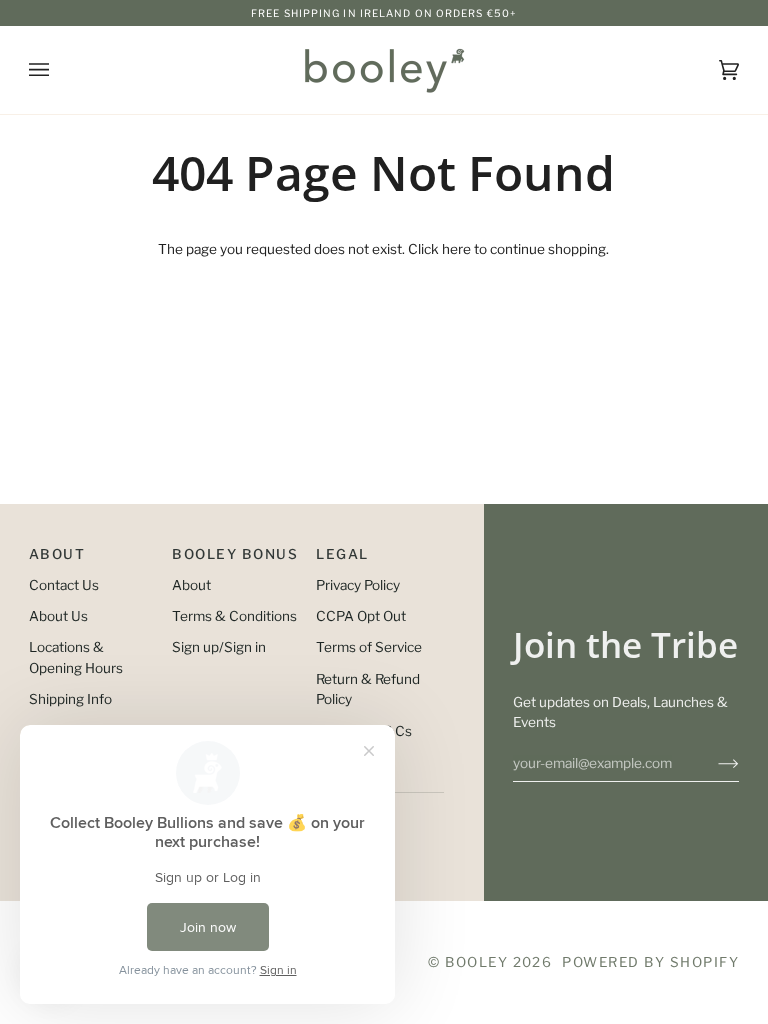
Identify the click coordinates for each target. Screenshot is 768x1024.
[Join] (712, 763)
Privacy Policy (358, 585)
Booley (476, 962)
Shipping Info (70, 699)
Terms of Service (369, 647)
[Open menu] (59, 70)
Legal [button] (342, 554)
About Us (58, 616)
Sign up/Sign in (219, 647)
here (456, 249)
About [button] (57, 554)
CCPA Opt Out (361, 616)
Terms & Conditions (234, 616)
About (191, 585)
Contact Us (64, 585)
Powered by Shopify (650, 962)
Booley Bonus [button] (235, 554)
